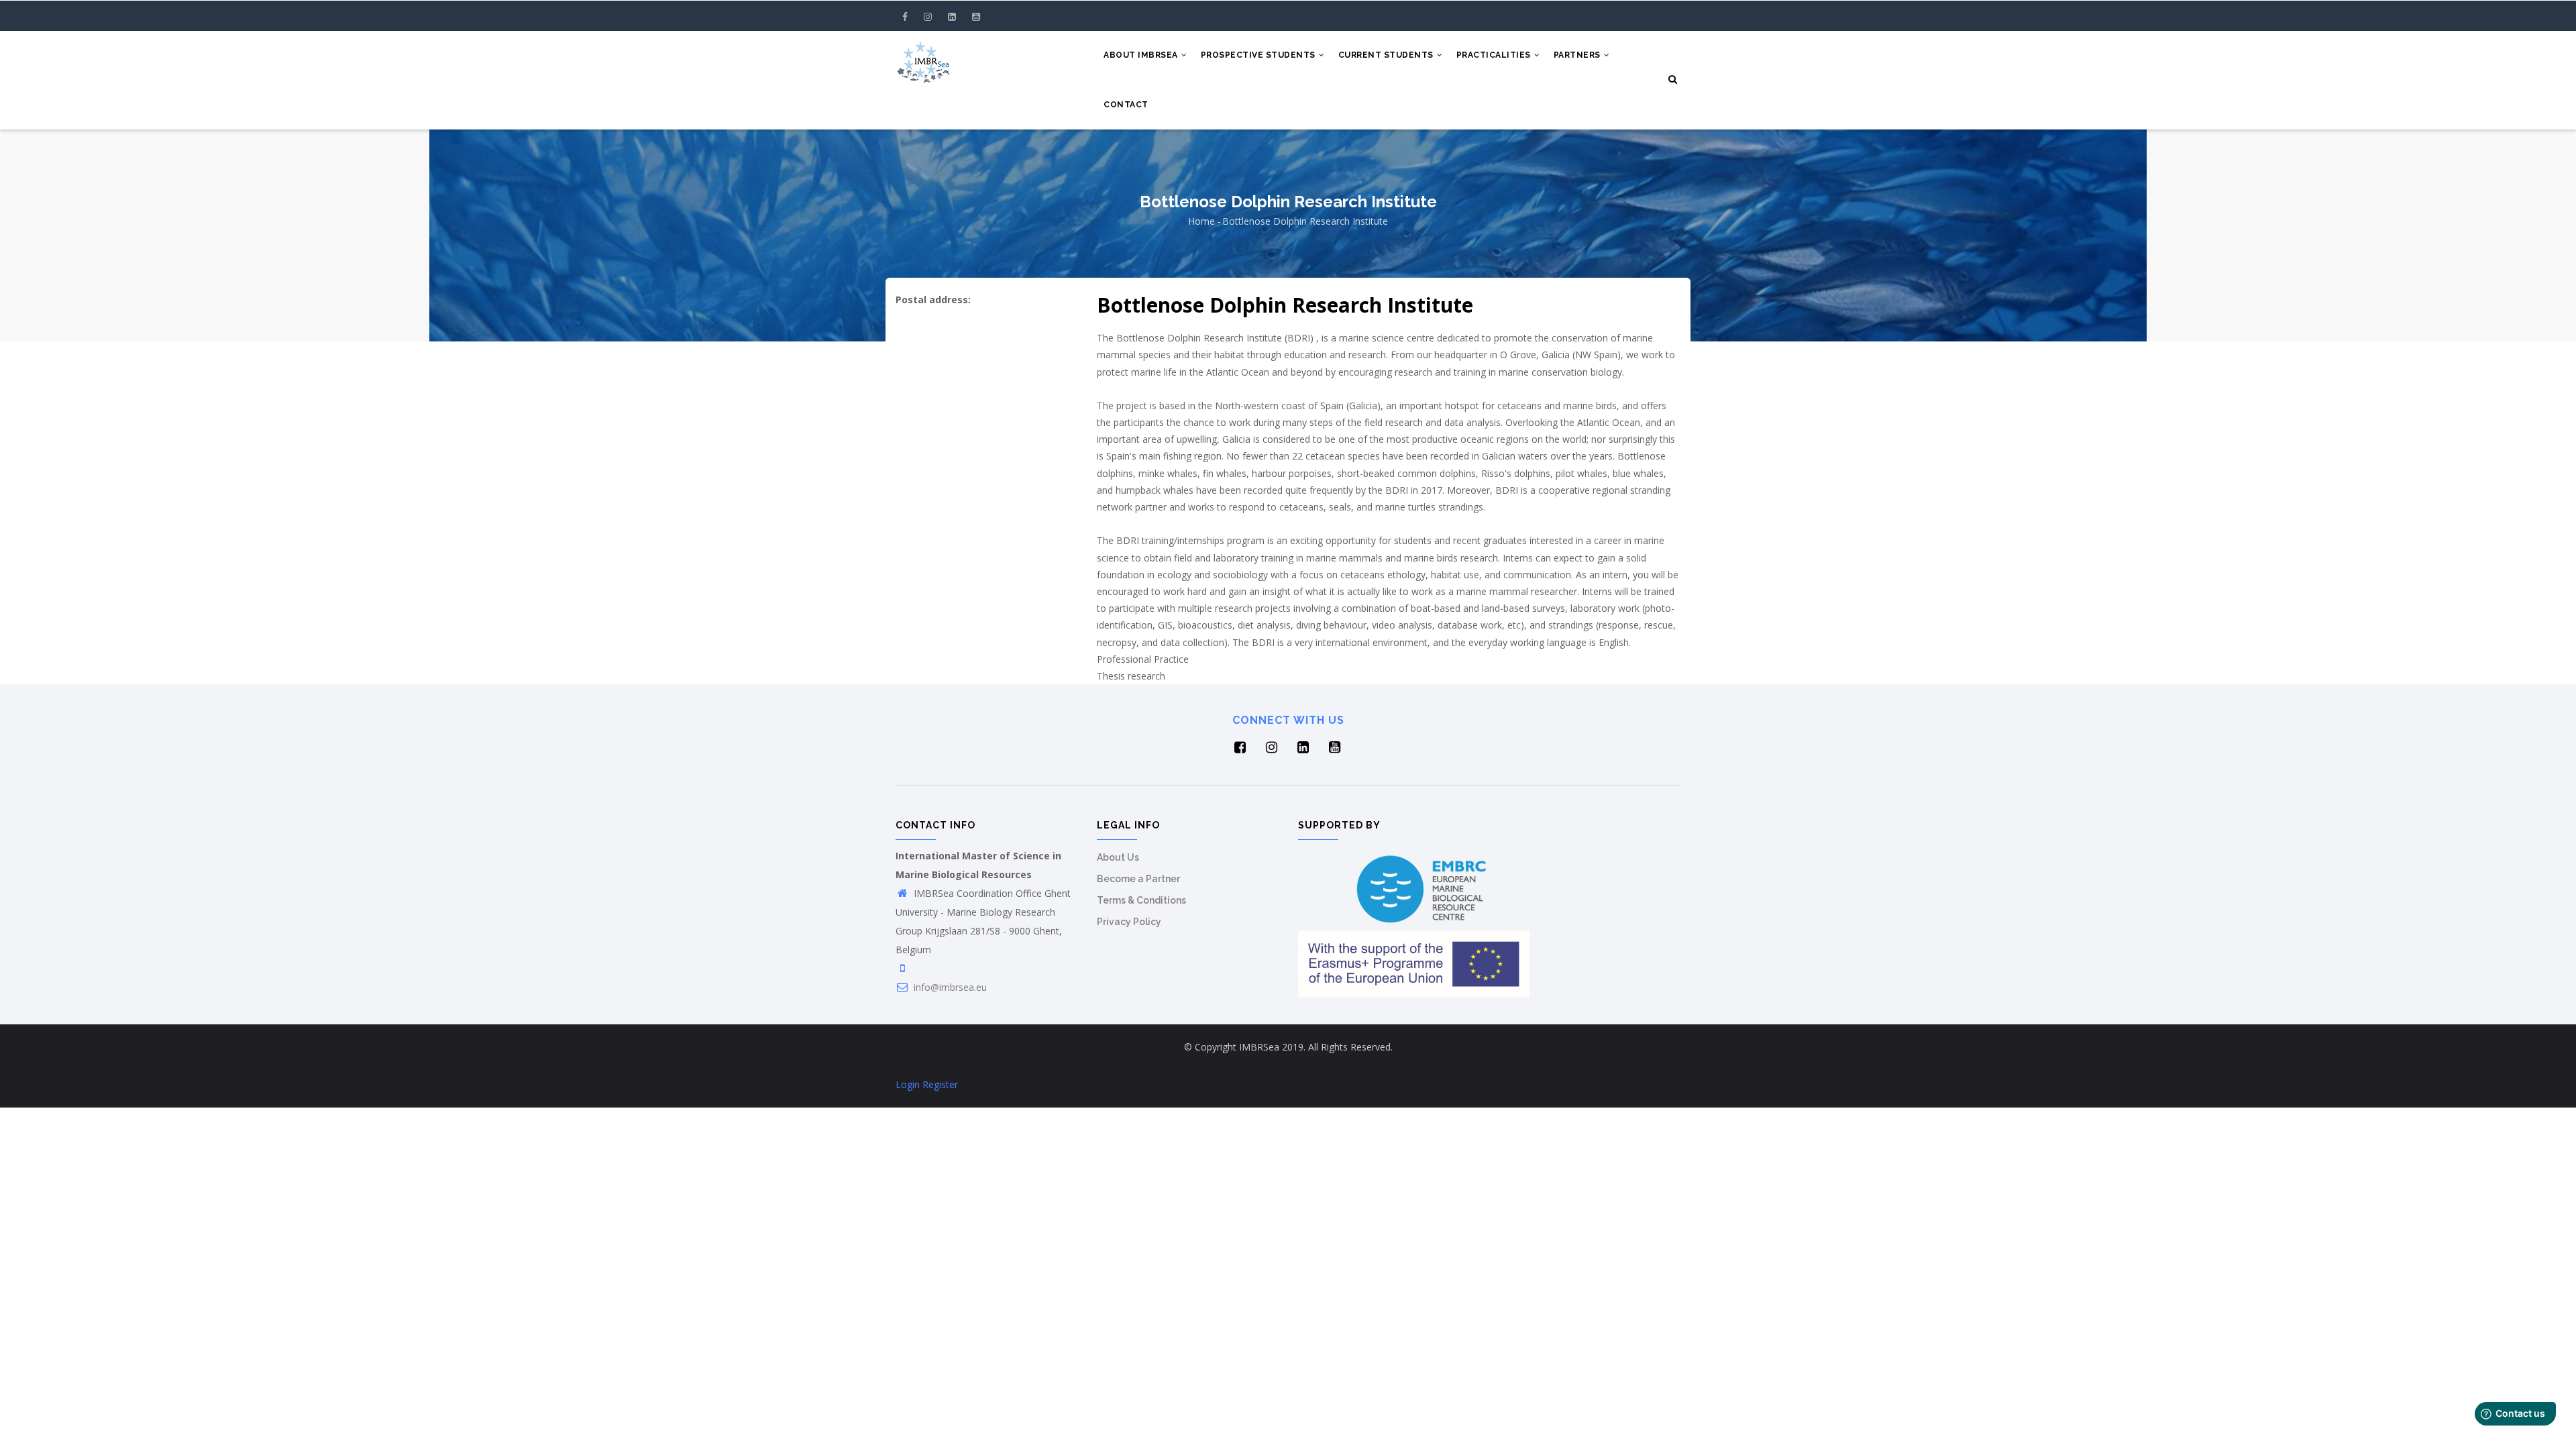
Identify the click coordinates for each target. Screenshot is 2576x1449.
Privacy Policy (1129, 922)
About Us (1118, 857)
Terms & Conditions (1141, 900)
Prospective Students (1259, 55)
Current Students (1387, 55)
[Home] (923, 58)
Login (908, 1084)
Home (1201, 221)
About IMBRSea (1142, 55)
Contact (1126, 105)
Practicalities (1495, 55)
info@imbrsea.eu (949, 987)
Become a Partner (1138, 879)
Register (940, 1084)
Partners (1578, 55)
